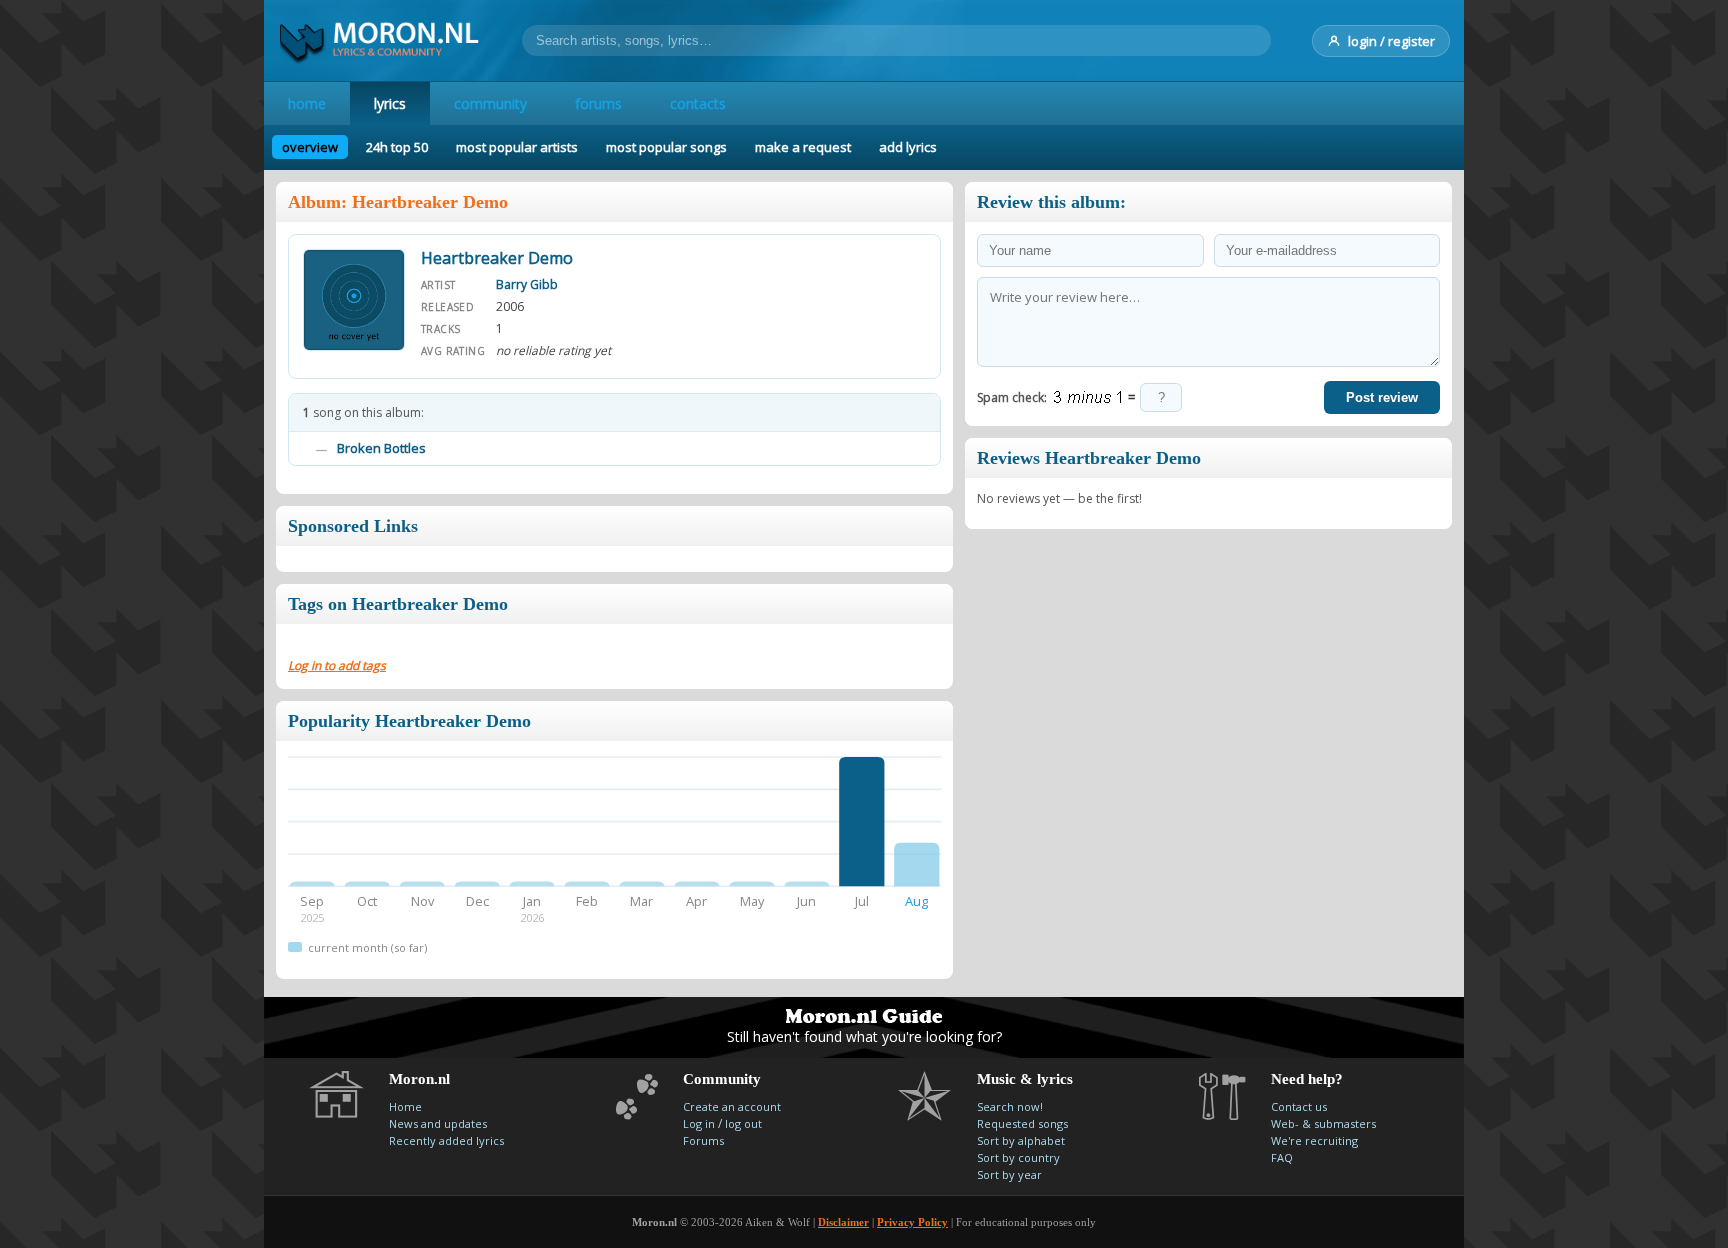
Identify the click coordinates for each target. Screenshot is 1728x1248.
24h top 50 (397, 147)
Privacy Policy (912, 1222)
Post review (1382, 397)
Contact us (1299, 1106)
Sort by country (1018, 1157)
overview (310, 147)
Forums (703, 1140)
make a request (803, 147)
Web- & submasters (1323, 1123)
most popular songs (666, 147)
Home (405, 1106)
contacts (698, 103)
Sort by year (1009, 1174)
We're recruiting (1314, 1140)
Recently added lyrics (446, 1140)
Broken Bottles (381, 448)
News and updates (438, 1123)
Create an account (732, 1106)
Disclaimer (843, 1222)
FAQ (1282, 1157)
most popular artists (517, 147)
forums (598, 103)
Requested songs (1022, 1123)
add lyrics (908, 147)
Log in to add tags (337, 665)
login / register (1391, 41)
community (490, 103)
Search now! (1010, 1106)
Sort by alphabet (1021, 1140)
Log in (699, 1123)
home (307, 103)
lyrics (390, 103)
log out (743, 1123)
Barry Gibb (527, 284)
